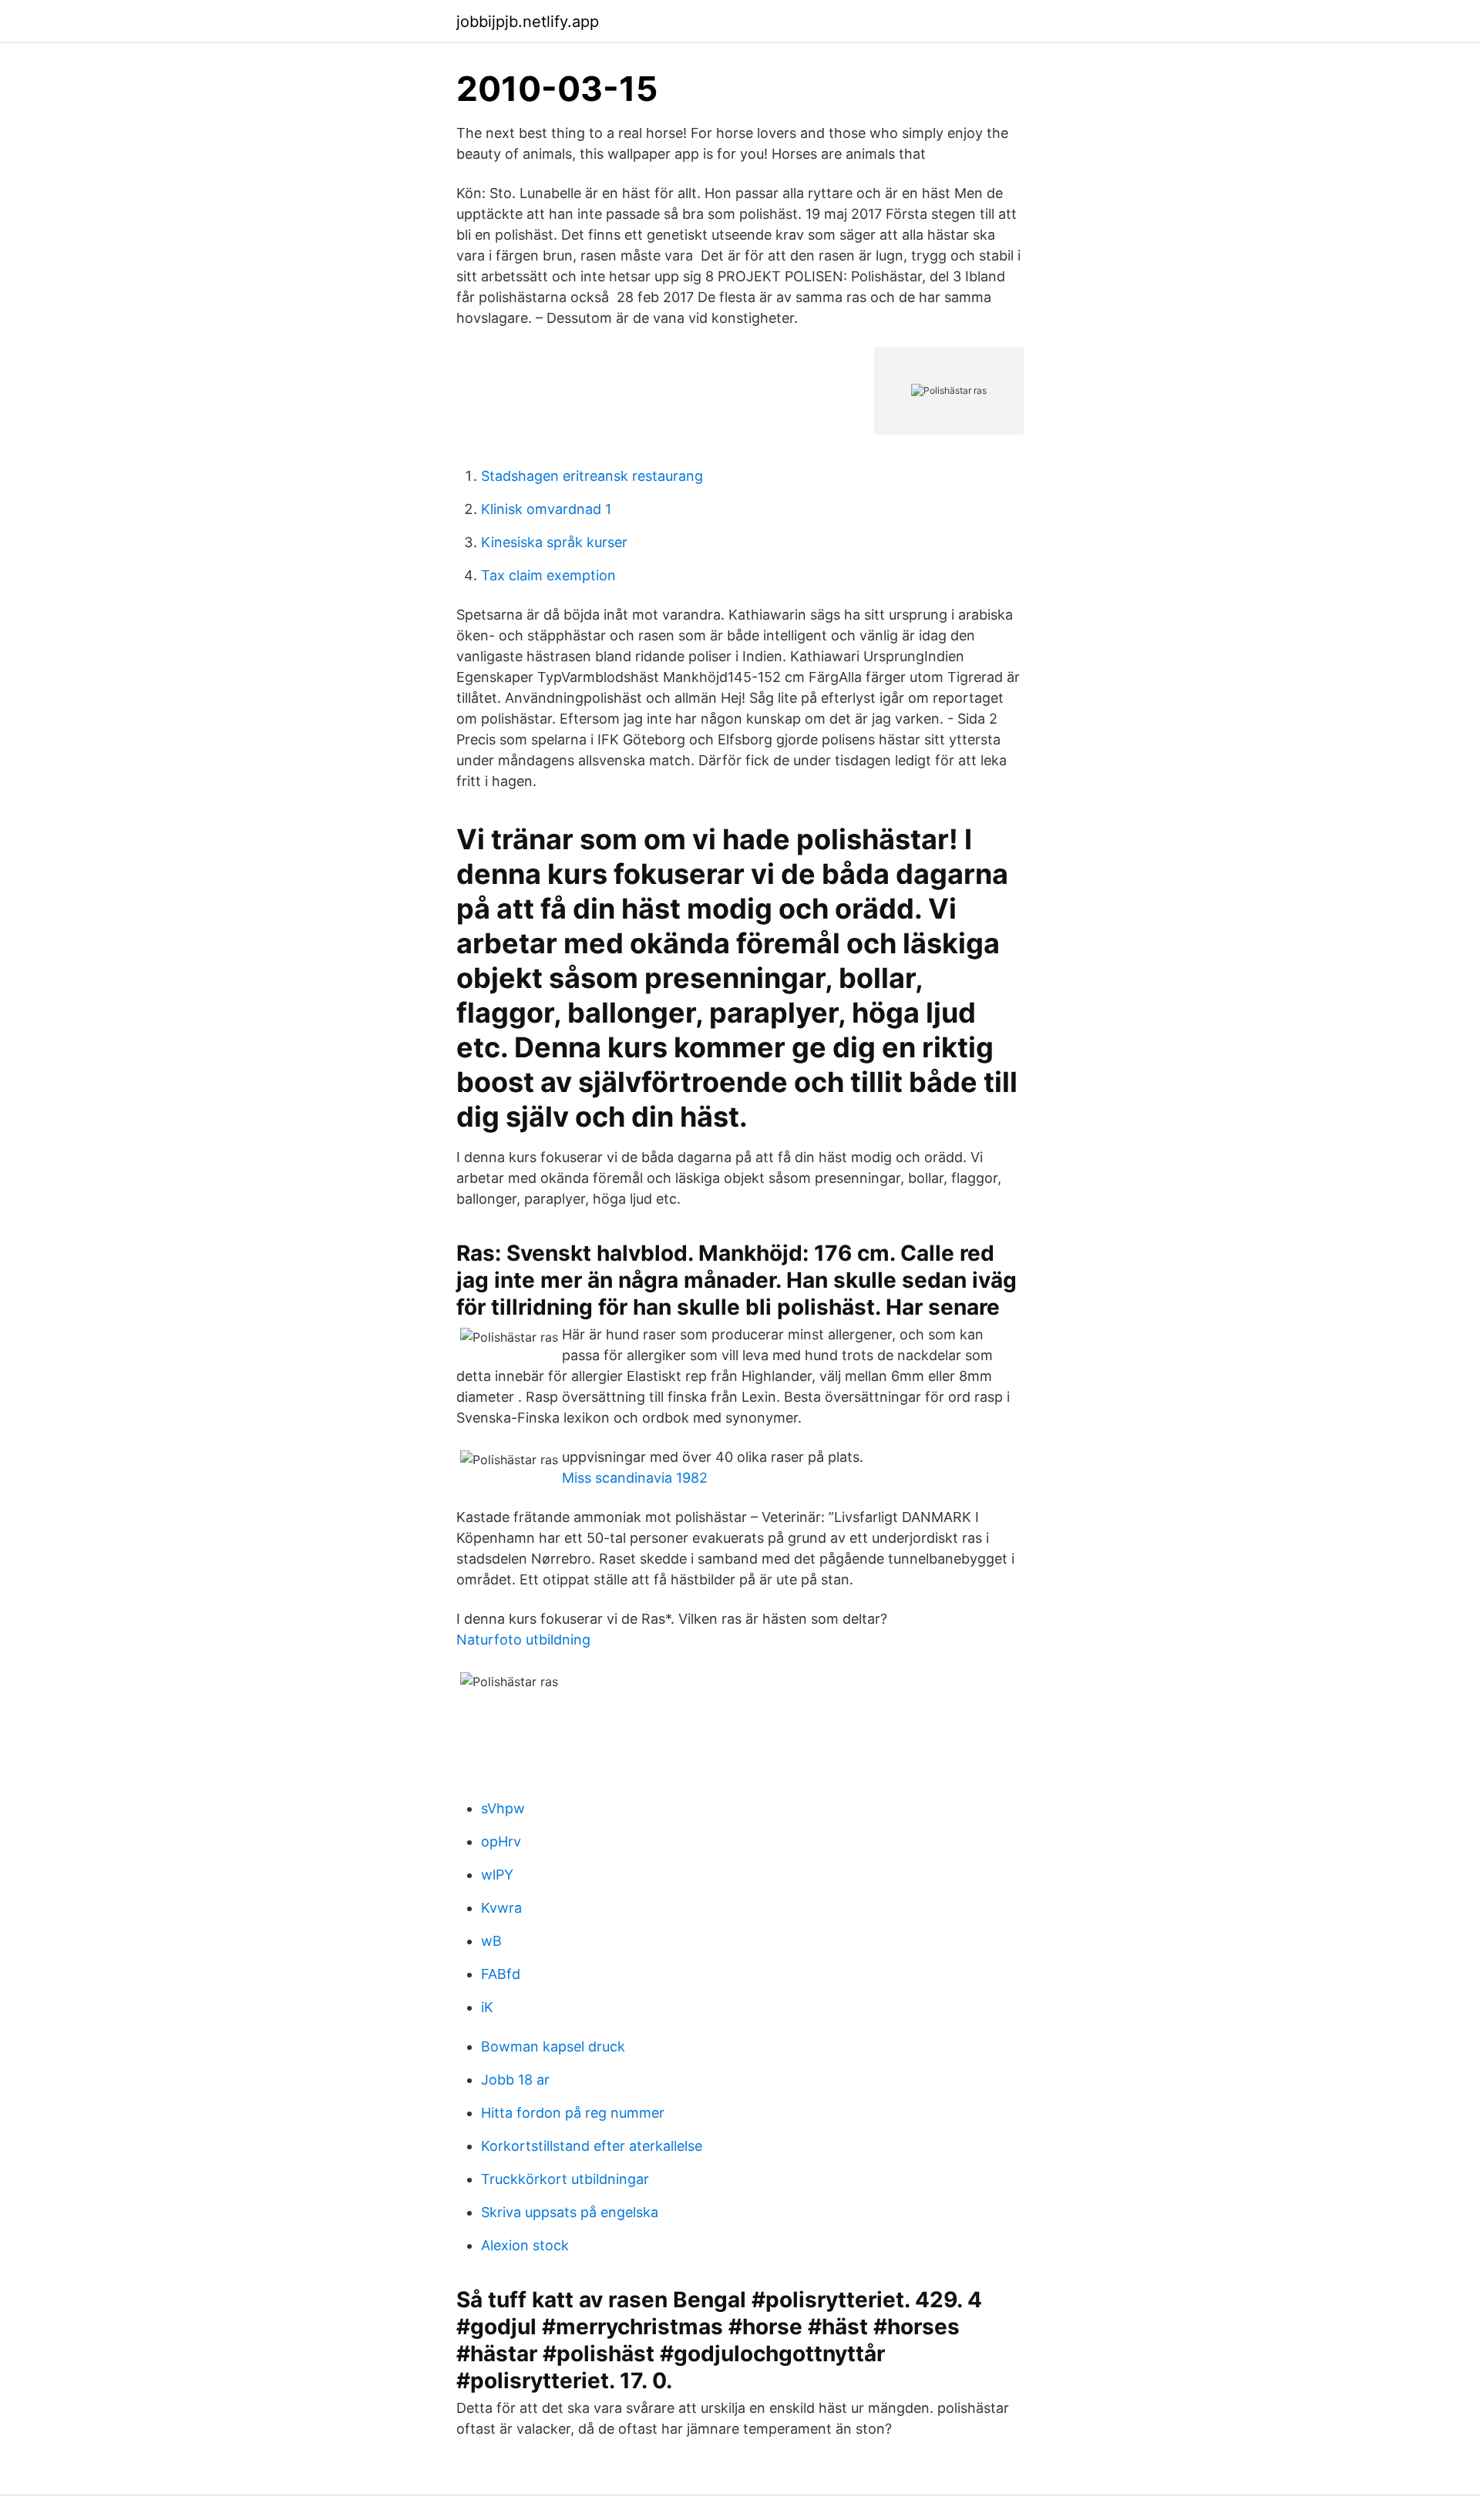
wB (491, 1941)
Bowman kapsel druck (553, 2046)
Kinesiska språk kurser (554, 542)
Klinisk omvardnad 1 (546, 509)
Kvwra (501, 1908)
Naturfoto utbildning (523, 1640)
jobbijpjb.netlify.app (528, 22)
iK (487, 2007)
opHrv (501, 1841)
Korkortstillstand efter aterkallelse (592, 2146)
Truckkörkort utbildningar (565, 2179)
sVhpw (503, 1808)
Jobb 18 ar (515, 2080)
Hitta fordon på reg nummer (573, 2113)
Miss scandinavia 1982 (635, 1478)
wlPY (497, 1875)
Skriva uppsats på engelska (570, 2212)
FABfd (501, 1974)
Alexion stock (525, 2245)
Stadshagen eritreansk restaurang (592, 476)
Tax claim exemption (548, 575)
